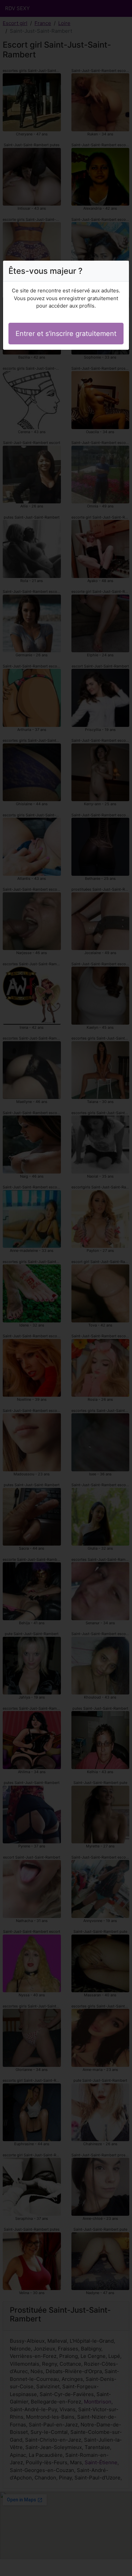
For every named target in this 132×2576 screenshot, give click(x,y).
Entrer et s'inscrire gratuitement (66, 334)
